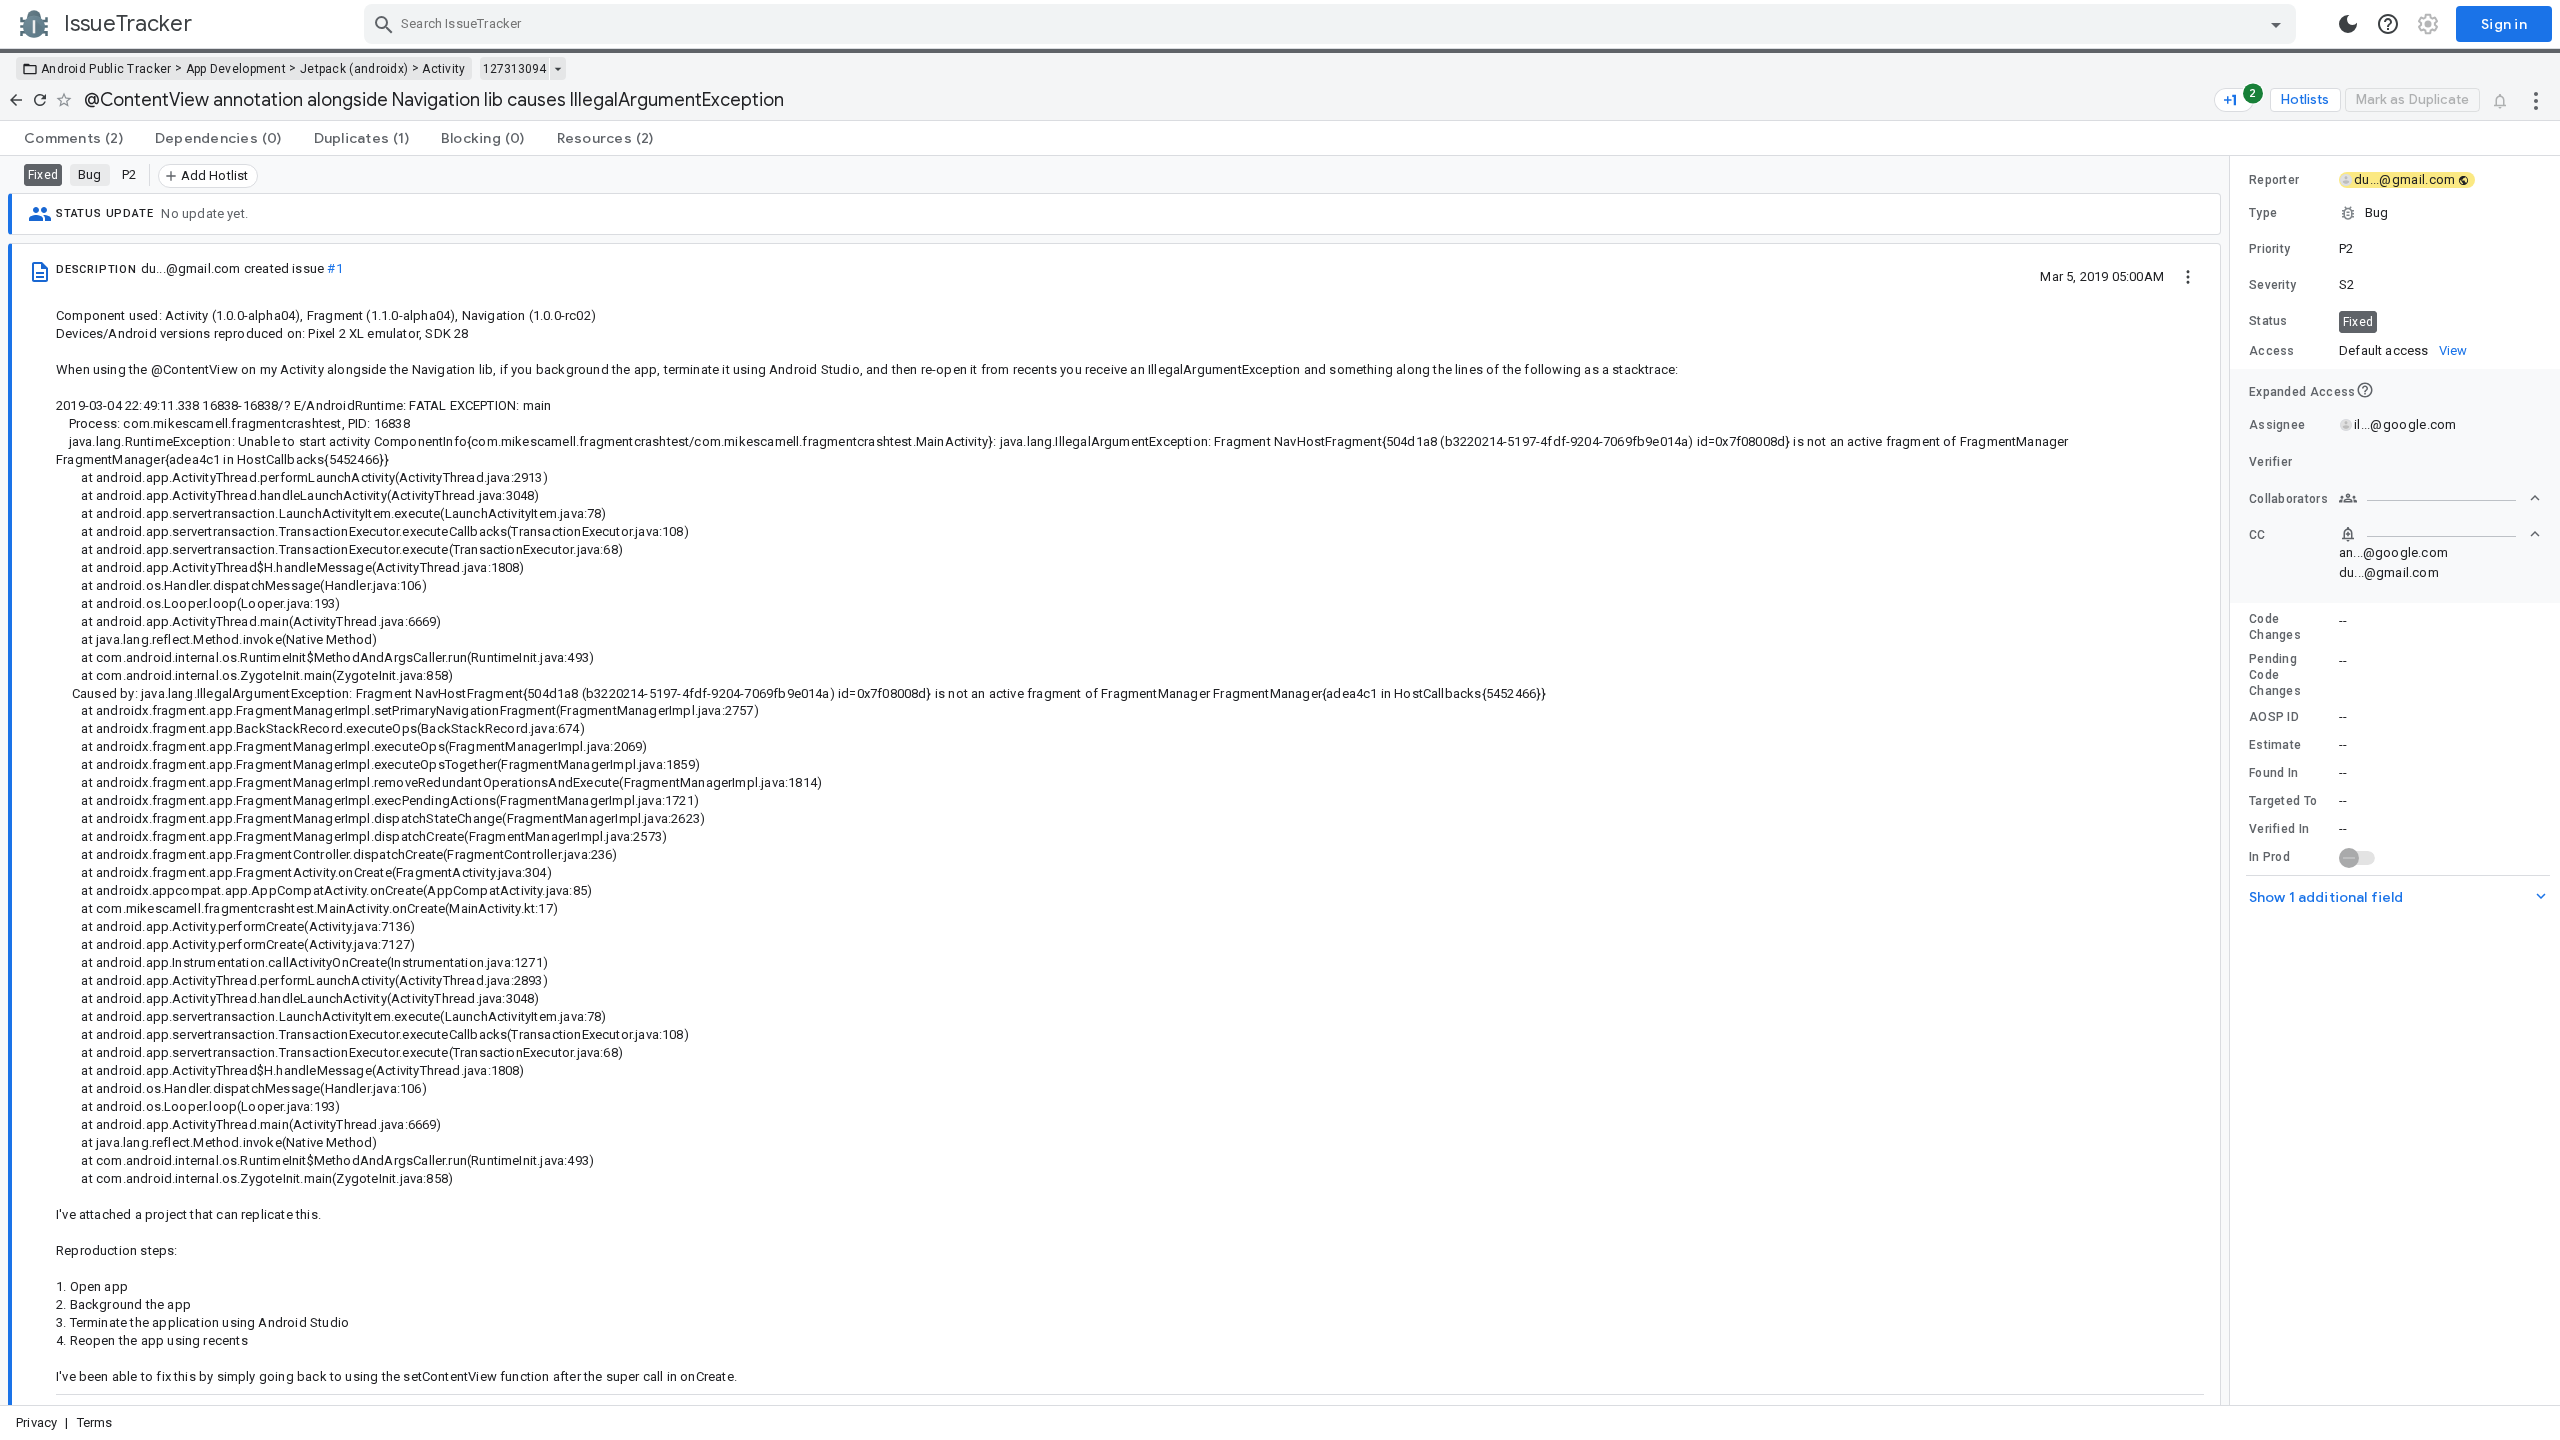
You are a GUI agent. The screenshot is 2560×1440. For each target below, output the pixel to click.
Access (2272, 351)
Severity (2272, 285)
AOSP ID (2274, 717)
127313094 (514, 69)
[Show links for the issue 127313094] (557, 69)
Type (2263, 213)
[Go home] (16, 100)
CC (2257, 535)
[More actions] (2536, 100)
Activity (443, 69)
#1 (334, 268)
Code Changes (2275, 627)
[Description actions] (2188, 276)
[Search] (384, 24)
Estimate (2275, 745)
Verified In (2279, 829)
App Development (236, 69)
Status (2268, 321)
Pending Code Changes (2275, 675)
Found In (2273, 773)
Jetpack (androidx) (354, 69)
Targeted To (2283, 801)
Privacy (36, 1422)
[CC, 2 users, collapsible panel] (2440, 534)
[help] (2388, 24)
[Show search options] (2276, 24)
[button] (2395, 213)
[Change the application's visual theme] (2348, 24)
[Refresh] (40, 100)
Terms (95, 1422)
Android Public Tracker (106, 69)
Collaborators (2288, 499)
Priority (2269, 249)
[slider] (2233, 780)
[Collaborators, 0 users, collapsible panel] (2440, 498)
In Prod (2269, 857)
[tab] (73, 138)
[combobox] (1332, 24)
